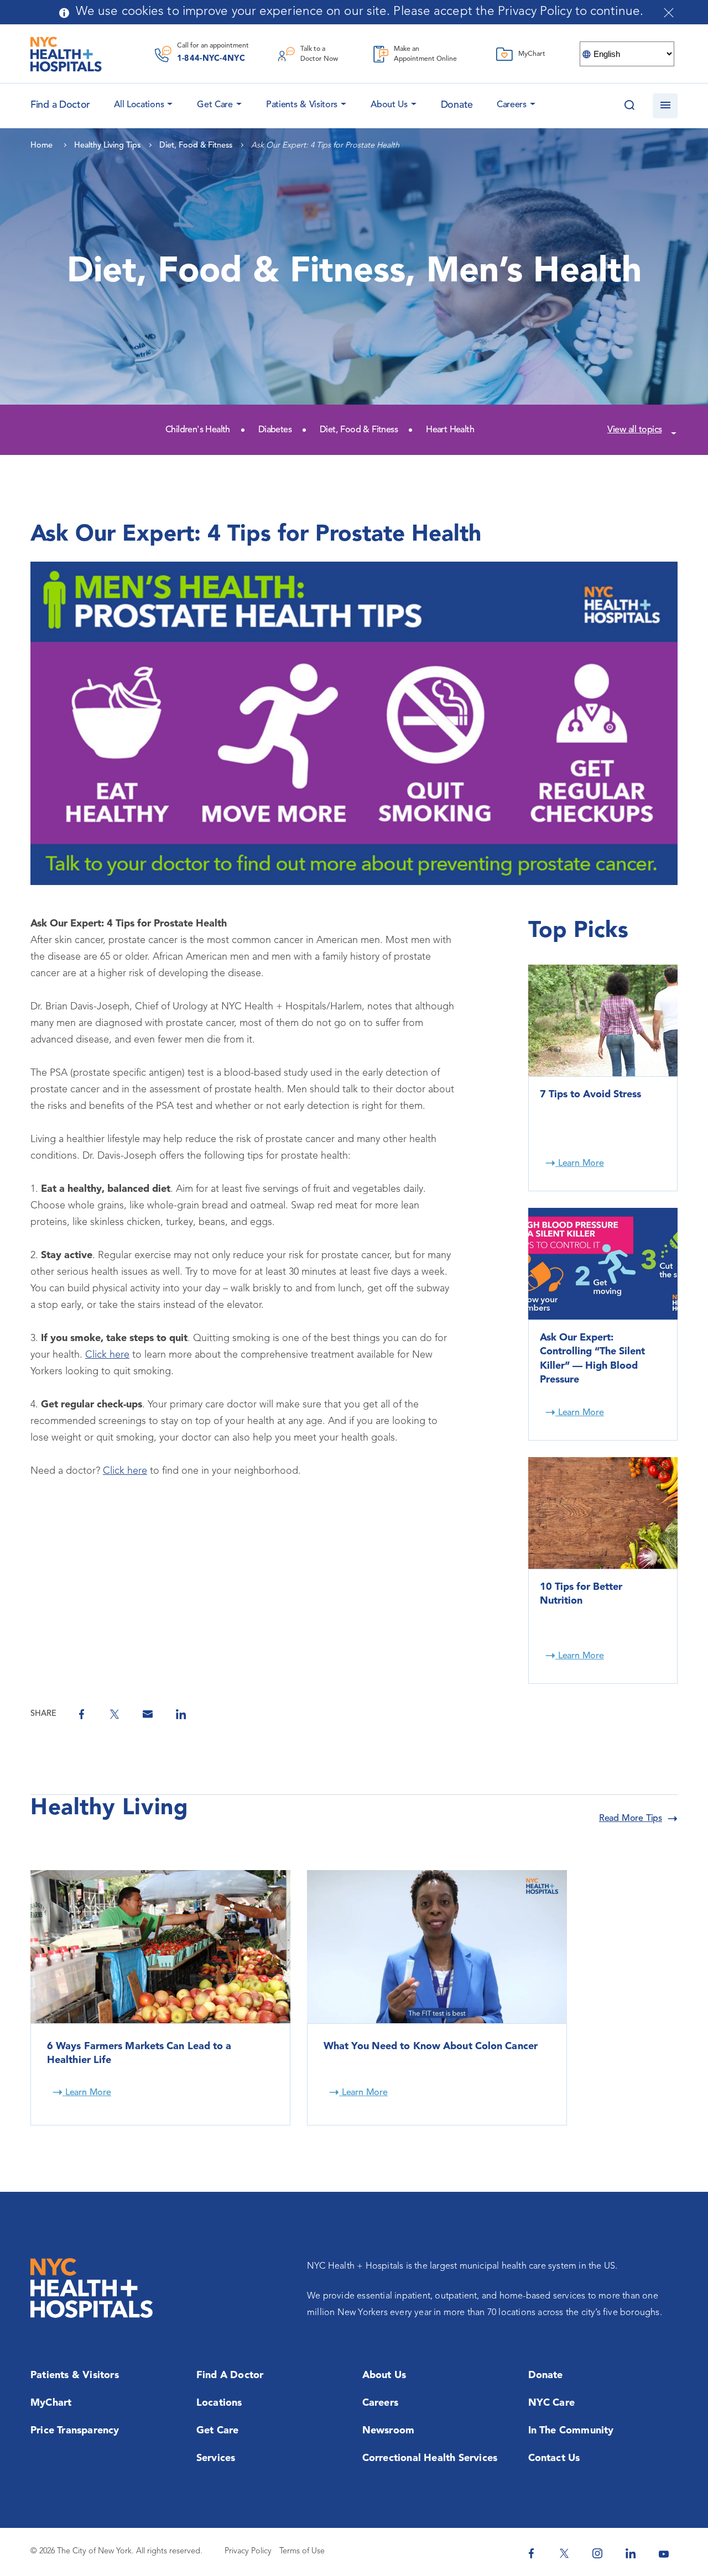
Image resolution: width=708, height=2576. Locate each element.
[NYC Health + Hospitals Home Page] (66, 54)
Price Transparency (75, 2431)
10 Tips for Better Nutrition (581, 1594)
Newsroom (389, 2431)
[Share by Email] (148, 1714)
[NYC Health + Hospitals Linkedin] (631, 2553)
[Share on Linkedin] (181, 1714)
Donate (457, 105)
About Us (389, 105)
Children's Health (198, 430)
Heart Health (450, 430)
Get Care (215, 105)
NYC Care (552, 2403)
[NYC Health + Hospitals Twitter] (564, 2553)
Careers (512, 105)
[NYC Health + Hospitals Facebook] (531, 2553)
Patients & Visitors (302, 105)
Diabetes (275, 430)
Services (216, 2458)
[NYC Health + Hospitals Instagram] (597, 2553)
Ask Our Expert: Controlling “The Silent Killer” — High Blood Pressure (592, 1359)
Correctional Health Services (430, 2458)
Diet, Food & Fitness (359, 430)
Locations (219, 2403)
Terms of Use (302, 2551)
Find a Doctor (230, 2375)
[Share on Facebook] (81, 1714)
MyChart (51, 2403)
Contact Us (554, 2458)
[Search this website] (629, 106)
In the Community (571, 2431)
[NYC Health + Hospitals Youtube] (664, 2553)
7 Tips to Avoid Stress (590, 1095)
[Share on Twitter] (114, 1714)
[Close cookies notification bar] (669, 13)
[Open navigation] (665, 106)
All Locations (139, 105)
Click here (107, 1355)
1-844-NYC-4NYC (211, 59)
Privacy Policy (248, 2551)
